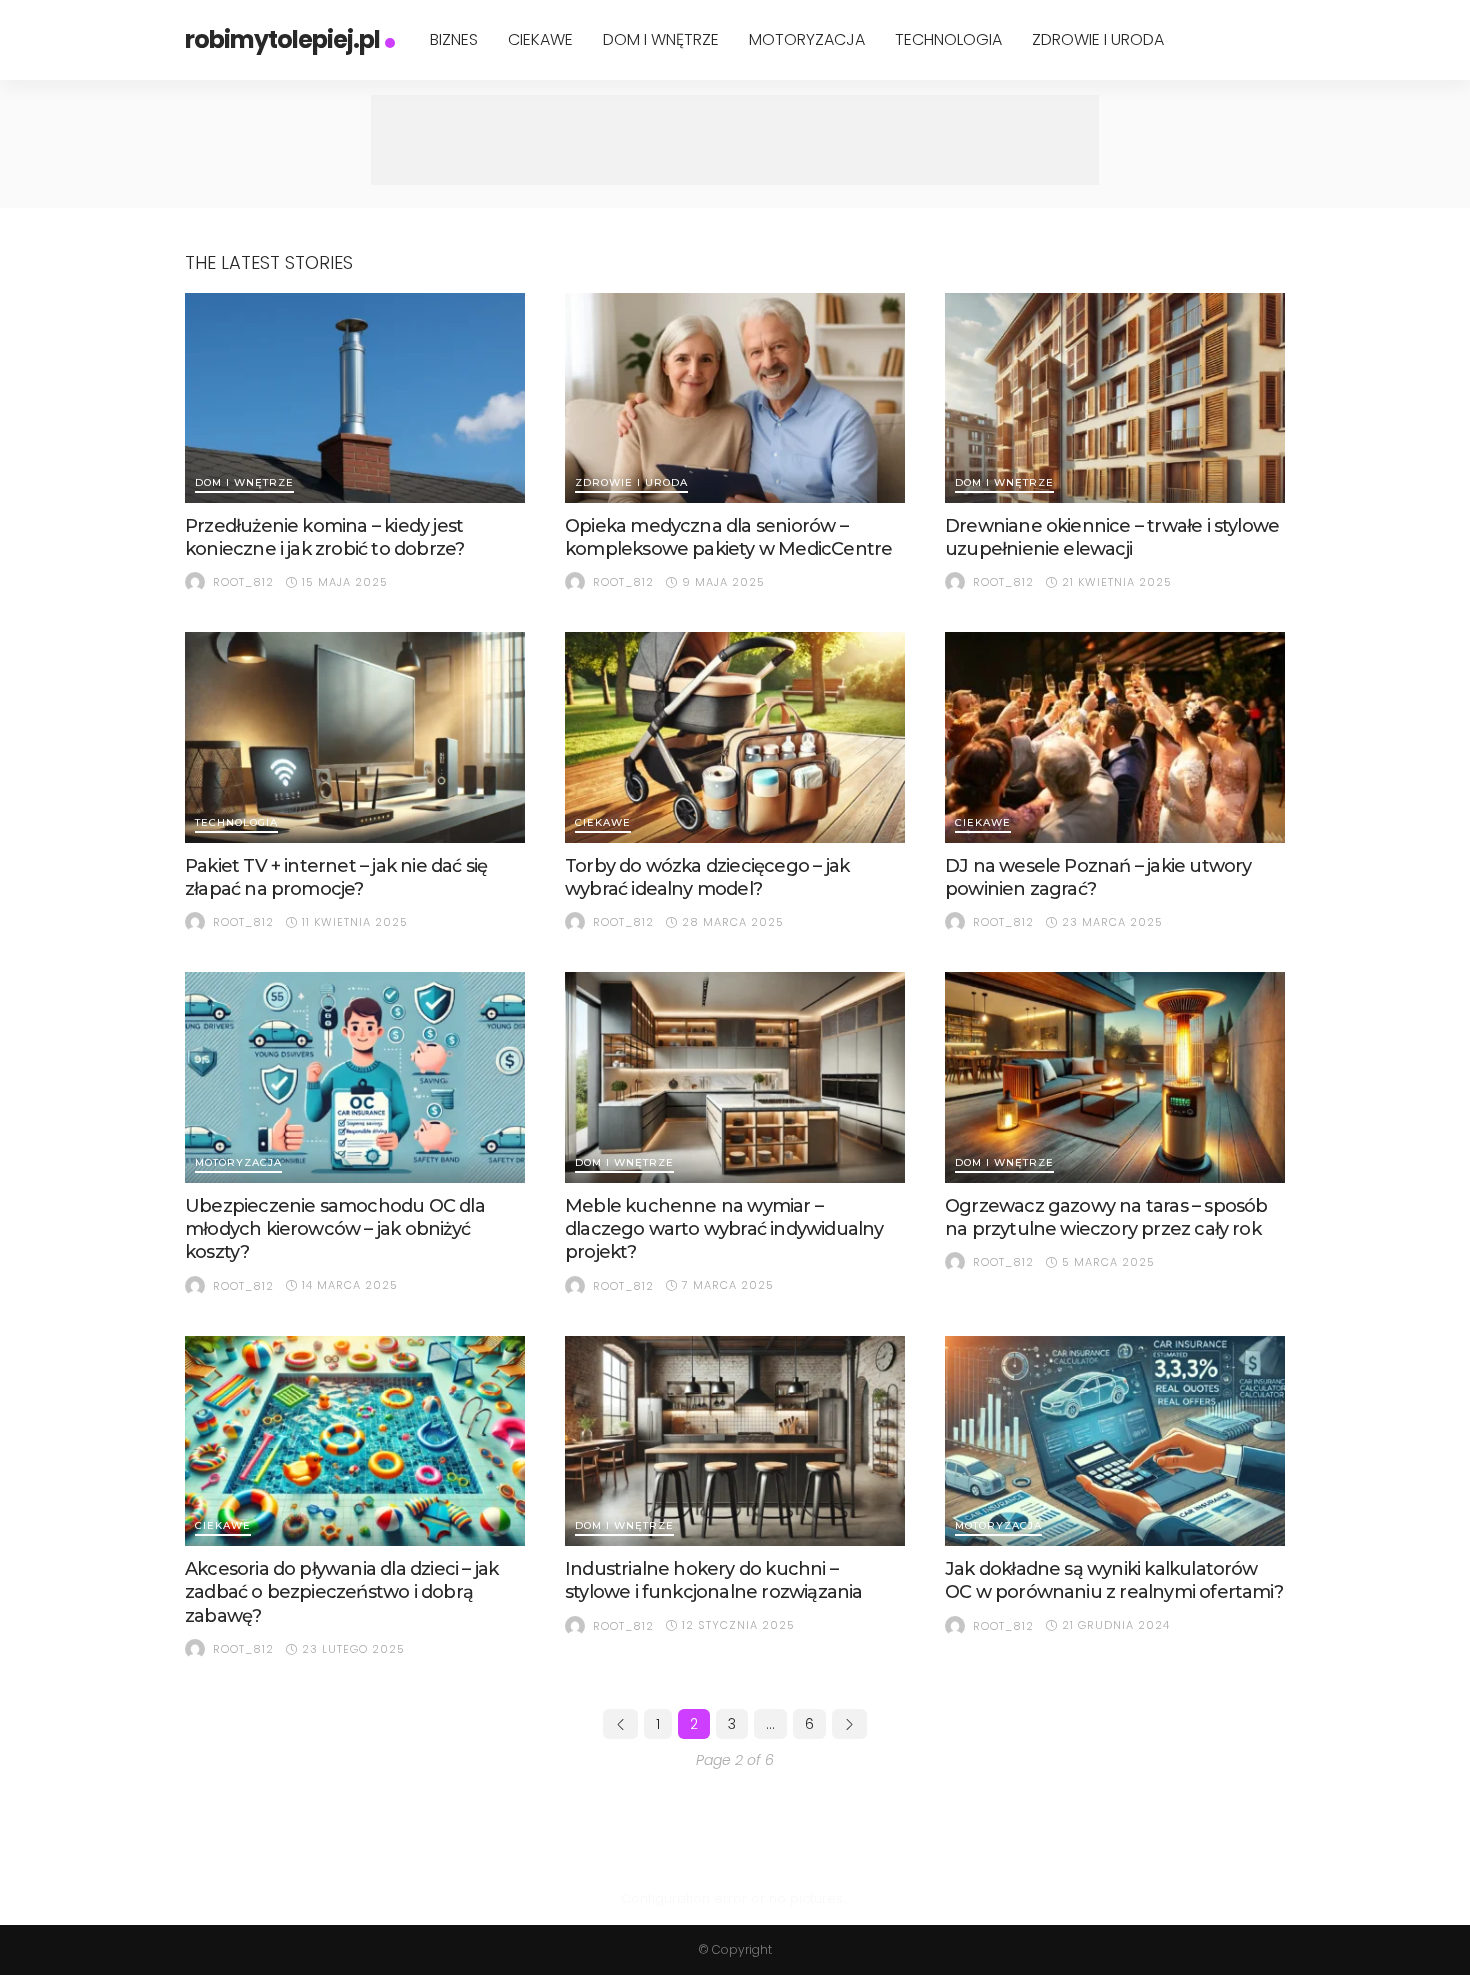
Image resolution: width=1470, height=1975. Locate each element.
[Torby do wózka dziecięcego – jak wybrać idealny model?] (735, 737)
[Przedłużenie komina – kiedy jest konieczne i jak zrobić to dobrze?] (355, 398)
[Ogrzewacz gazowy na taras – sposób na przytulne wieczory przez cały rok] (1115, 1077)
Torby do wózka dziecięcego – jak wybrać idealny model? (707, 877)
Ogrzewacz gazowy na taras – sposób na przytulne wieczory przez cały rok (1106, 1217)
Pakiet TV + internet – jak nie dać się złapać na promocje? (336, 877)
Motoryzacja (807, 39)
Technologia (948, 39)
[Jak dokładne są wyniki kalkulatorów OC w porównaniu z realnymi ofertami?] (1115, 1441)
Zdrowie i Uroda (1098, 39)
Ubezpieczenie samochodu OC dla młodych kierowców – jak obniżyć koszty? (335, 1229)
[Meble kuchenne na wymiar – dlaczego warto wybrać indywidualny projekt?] (735, 1077)
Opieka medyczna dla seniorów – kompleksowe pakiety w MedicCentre (728, 537)
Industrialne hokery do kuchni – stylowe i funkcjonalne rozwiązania (713, 1580)
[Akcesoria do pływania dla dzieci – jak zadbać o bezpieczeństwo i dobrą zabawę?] (355, 1441)
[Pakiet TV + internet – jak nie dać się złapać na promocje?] (355, 737)
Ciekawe (540, 39)
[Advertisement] (735, 140)
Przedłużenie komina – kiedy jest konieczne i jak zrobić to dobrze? (324, 537)
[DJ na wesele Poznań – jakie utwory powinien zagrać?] (1115, 737)
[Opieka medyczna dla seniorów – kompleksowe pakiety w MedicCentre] (735, 398)
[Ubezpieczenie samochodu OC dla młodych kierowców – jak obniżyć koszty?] (355, 1077)
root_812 (243, 582)
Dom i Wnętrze (661, 39)
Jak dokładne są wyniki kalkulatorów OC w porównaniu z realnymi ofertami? (1114, 1580)
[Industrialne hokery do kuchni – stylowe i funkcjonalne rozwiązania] (735, 1441)
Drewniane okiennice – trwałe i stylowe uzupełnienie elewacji (1112, 537)
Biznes (454, 39)
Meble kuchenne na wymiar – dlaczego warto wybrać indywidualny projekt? (724, 1229)
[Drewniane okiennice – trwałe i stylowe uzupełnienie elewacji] (1115, 398)
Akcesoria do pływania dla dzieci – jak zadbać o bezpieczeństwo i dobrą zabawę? (341, 1592)
